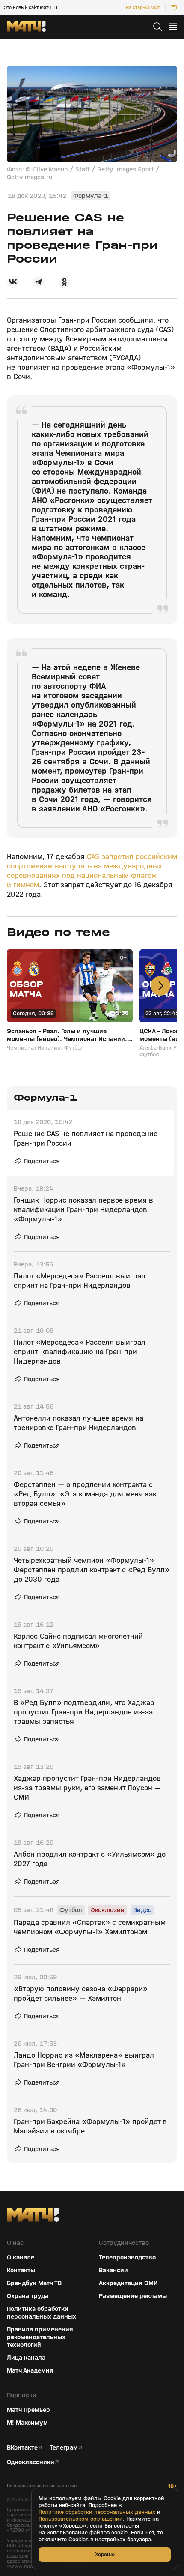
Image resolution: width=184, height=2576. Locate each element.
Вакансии (113, 2270)
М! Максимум (27, 2423)
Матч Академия (30, 2370)
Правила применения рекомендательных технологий (40, 2337)
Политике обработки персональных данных (97, 2512)
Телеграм (64, 2447)
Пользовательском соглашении (81, 2519)
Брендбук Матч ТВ (34, 2283)
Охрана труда (28, 2296)
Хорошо (105, 2554)
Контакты (21, 2270)
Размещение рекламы (133, 2296)
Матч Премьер (28, 2410)
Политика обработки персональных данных (42, 2313)
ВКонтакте (22, 2447)
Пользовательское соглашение (42, 2486)
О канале (21, 2257)
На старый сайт (143, 7)
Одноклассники (31, 2462)
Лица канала (26, 2358)
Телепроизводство (127, 2257)
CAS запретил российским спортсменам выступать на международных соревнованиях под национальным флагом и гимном (92, 871)
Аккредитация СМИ (128, 2283)
